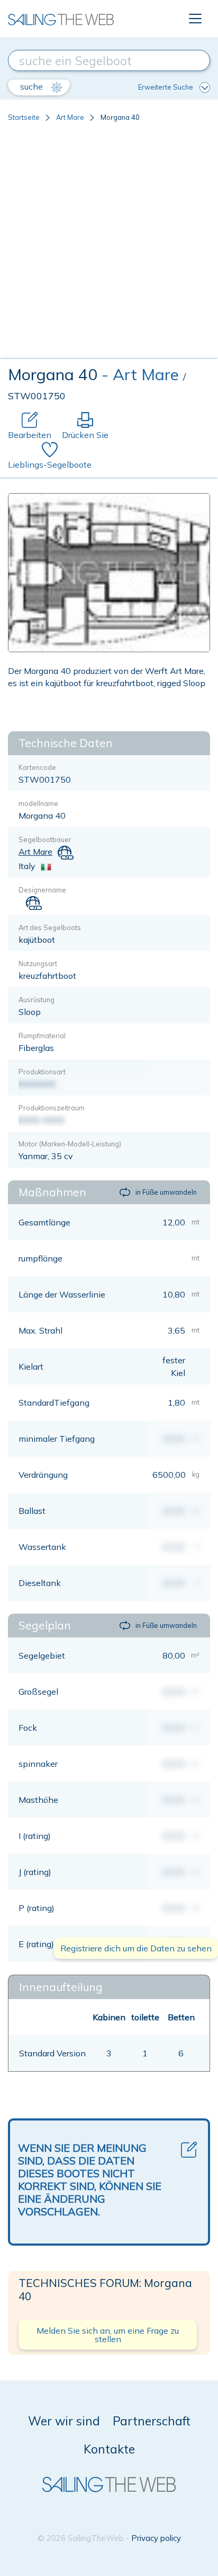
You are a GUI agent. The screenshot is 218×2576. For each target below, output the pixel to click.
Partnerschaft (152, 2421)
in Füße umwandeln (166, 1192)
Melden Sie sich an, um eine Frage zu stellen (108, 2335)
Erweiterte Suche (166, 87)
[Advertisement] (109, 244)
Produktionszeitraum (52, 1108)
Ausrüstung (37, 1000)
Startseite (24, 117)
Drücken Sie (85, 435)
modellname (38, 803)
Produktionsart (42, 1072)
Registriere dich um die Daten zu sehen (136, 1948)
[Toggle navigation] (195, 19)
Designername (42, 890)
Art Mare (70, 117)
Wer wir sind (64, 2421)
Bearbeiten (30, 435)
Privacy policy (156, 2538)
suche (33, 86)
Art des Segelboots (50, 927)
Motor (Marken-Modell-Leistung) (70, 1144)
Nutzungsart (38, 963)
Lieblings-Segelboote (50, 465)
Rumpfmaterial (42, 1036)
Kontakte (109, 2449)
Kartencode (37, 767)
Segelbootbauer (45, 839)
